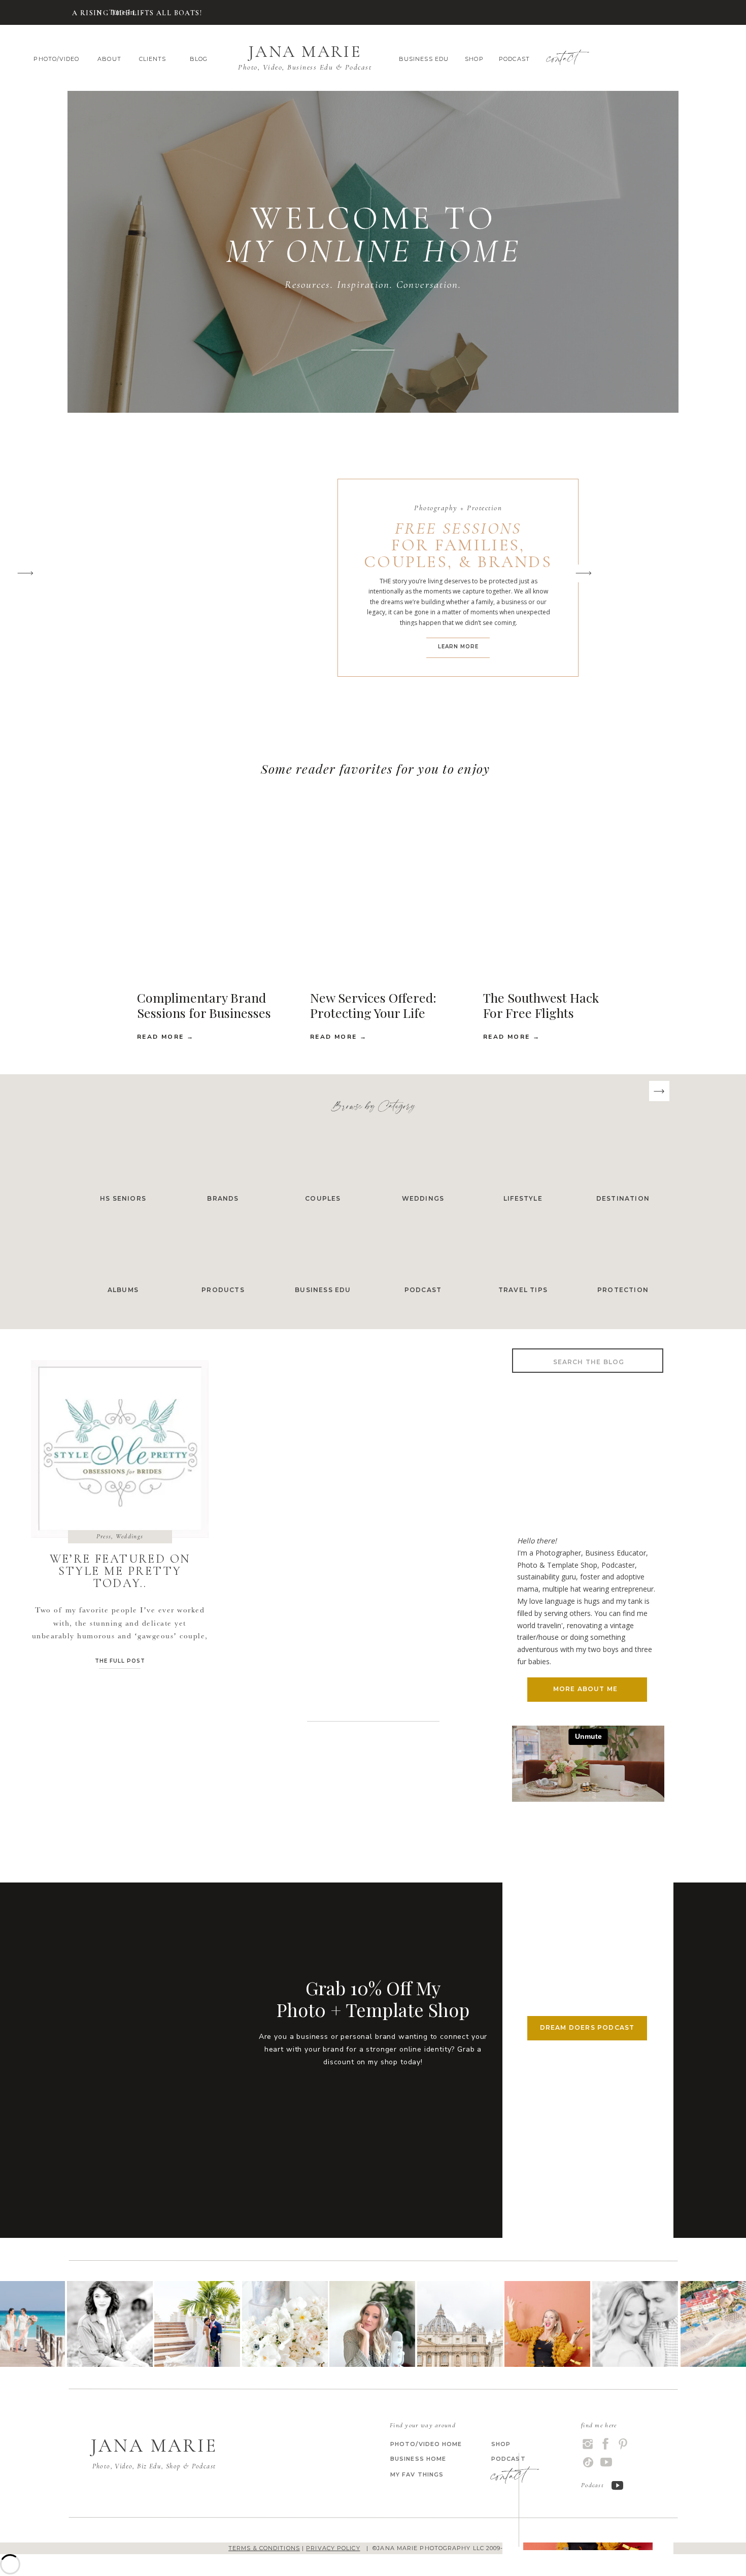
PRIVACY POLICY (333, 2548)
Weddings (129, 1536)
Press (104, 1536)
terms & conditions (264, 2548)
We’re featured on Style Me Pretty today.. (120, 1571)
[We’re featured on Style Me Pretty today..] (120, 1449)
